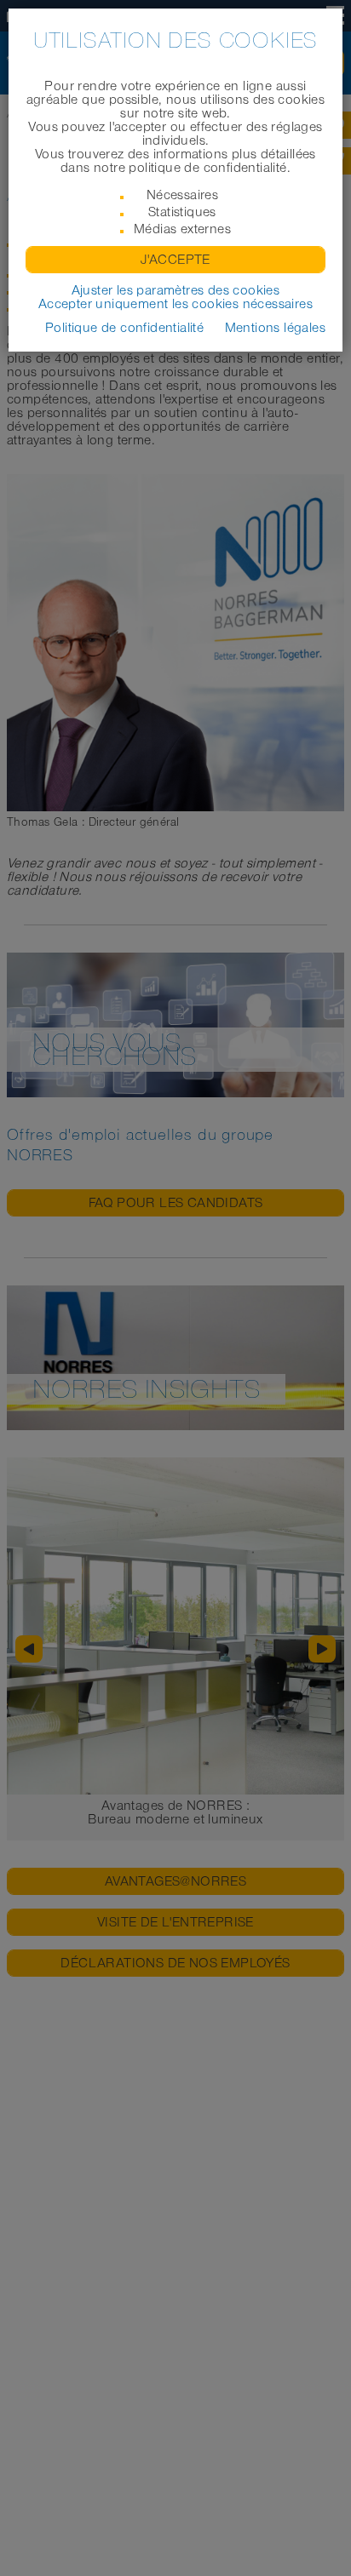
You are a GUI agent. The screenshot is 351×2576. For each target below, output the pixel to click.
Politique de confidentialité (124, 328)
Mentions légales (275, 328)
